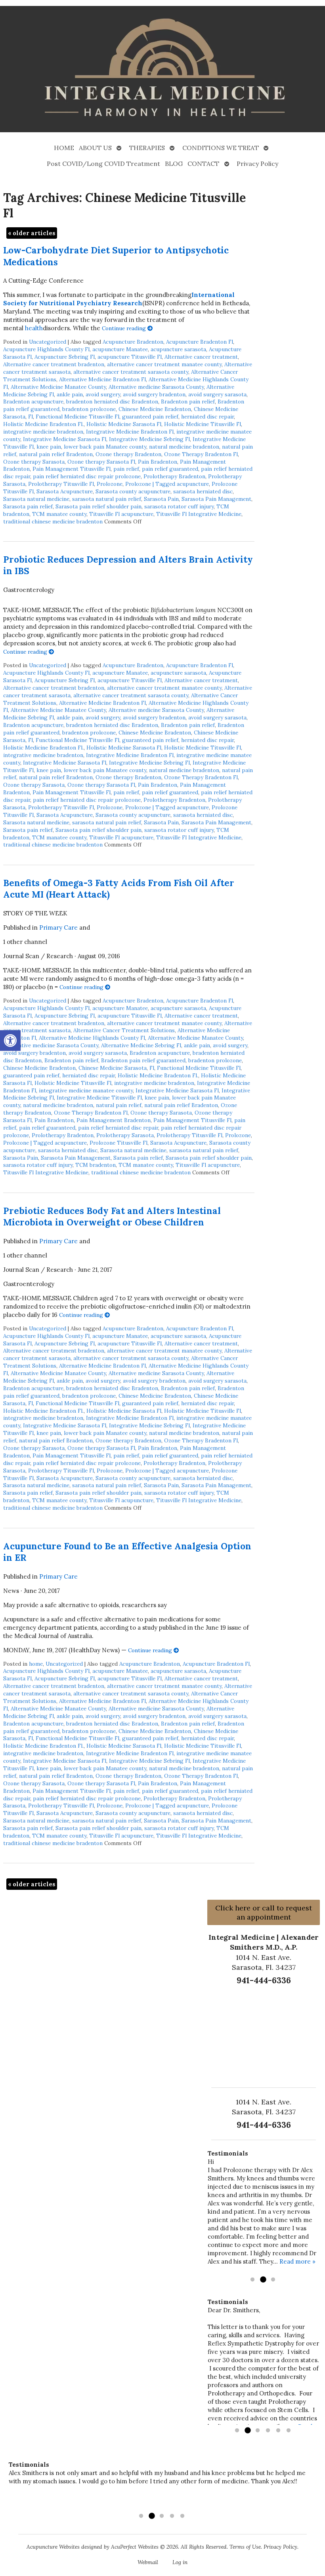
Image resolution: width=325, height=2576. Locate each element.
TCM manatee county (59, 514)
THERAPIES (147, 148)
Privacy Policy (257, 164)
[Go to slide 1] (252, 2280)
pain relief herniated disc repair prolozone (87, 476)
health (34, 328)
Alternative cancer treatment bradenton (54, 364)
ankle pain (70, 394)
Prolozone (110, 484)
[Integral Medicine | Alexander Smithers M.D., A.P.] (162, 70)
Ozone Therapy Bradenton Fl (201, 454)
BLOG (174, 164)
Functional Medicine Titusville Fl (77, 417)
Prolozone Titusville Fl (119, 1143)
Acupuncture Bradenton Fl (200, 342)
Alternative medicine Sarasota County (156, 387)
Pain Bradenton (158, 462)
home (36, 1664)
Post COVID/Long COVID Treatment (103, 164)
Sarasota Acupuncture (65, 491)
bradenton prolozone (89, 409)
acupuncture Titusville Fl (130, 357)
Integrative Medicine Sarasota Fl (65, 439)
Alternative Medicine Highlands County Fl (92, 1038)
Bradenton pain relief (188, 401)
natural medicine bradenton (184, 447)
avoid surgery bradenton (154, 394)
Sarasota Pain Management (216, 499)
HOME (64, 148)
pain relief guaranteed (170, 469)
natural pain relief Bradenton (56, 454)
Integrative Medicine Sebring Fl (149, 439)
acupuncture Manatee (120, 349)
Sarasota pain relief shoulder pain (98, 506)
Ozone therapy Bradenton (128, 454)
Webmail (148, 2562)
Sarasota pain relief (28, 506)
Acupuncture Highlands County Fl (46, 349)
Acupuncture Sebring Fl (65, 357)
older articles (32, 233)
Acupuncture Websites (53, 2547)
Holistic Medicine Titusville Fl (203, 424)
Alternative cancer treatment (201, 357)
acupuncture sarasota (178, 349)
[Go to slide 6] (289, 2431)
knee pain (49, 447)
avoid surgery (103, 394)
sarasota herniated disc (203, 491)
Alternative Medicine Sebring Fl (141, 1045)
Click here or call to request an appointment (264, 1912)
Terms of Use (245, 2547)
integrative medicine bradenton (43, 432)
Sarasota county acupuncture (133, 491)
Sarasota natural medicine (36, 499)
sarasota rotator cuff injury (179, 506)
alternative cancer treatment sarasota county (131, 372)
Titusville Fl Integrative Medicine (199, 514)
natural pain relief (119, 1105)
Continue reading (125, 328)
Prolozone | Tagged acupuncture (167, 484)
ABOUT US (95, 148)
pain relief (126, 469)
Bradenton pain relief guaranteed (143, 1060)
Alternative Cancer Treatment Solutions (124, 1030)
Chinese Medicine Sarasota (113, 1068)
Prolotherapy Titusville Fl (61, 484)
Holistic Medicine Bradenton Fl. (43, 424)
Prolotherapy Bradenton (174, 476)
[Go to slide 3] (273, 2280)
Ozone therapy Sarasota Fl (101, 462)
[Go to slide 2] (263, 2280)
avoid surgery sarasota (217, 394)
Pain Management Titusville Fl (72, 469)
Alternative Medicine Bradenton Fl (102, 379)
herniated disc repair (207, 417)
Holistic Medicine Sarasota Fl (124, 424)
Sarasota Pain (161, 499)
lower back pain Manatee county (105, 447)
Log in (180, 2562)
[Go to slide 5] (278, 2431)
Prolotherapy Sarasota (125, 1135)
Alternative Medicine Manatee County (58, 387)
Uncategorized (48, 342)
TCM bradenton (96, 1165)
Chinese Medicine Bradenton (155, 409)
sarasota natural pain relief (107, 499)
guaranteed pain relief (150, 417)
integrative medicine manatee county (86, 1090)
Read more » (297, 2261)
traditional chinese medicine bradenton (53, 521)
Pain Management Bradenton (114, 1120)
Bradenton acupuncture (33, 401)
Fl (31, 417)
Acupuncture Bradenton (133, 342)
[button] (10, 1041)
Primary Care (58, 927)
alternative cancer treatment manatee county (164, 364)
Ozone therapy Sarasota (34, 462)
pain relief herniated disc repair (118, 1128)
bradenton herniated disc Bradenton (112, 401)
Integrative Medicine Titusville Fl (99, 1098)
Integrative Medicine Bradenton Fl (130, 432)
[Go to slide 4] (268, 2431)
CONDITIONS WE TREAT (221, 148)
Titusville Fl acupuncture (121, 514)
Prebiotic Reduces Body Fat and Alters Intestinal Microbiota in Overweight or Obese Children (112, 1216)
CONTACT (203, 164)
